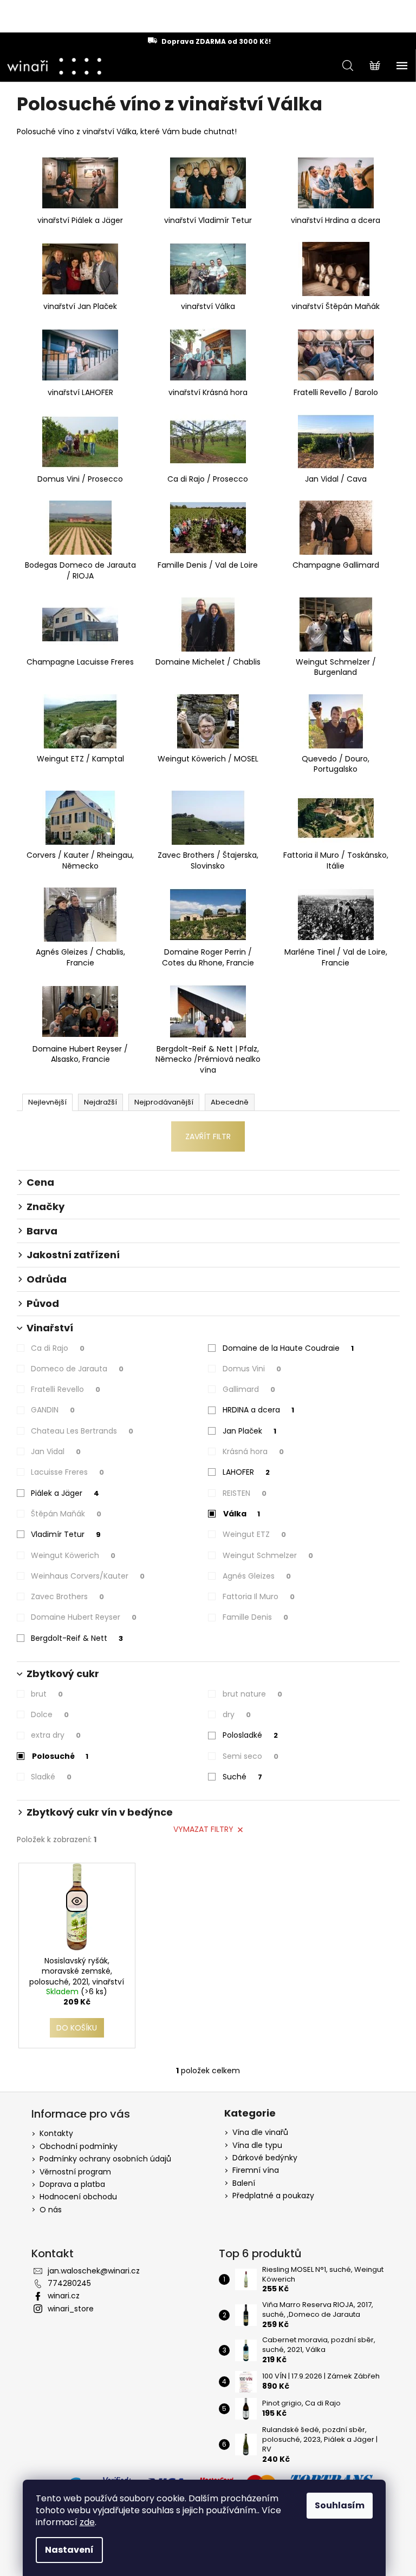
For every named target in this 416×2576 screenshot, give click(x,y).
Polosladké (250, 1735)
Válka (242, 1514)
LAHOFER (246, 1472)
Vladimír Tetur (66, 1534)
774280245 (69, 2283)
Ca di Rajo (58, 1348)
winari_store (71, 2309)
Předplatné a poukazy (273, 2196)
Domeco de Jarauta (77, 1369)
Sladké (51, 1777)
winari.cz (64, 2296)
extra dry (56, 1735)
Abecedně (230, 1102)
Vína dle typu (257, 2145)
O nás (51, 2210)
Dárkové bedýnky (265, 2158)
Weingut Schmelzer (268, 1555)
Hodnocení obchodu (78, 2197)
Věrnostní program (75, 2172)
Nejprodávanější (164, 1102)
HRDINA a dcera (258, 1410)
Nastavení (69, 2550)
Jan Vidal (56, 1451)
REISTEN (245, 1493)
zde (87, 2522)
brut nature (252, 1694)
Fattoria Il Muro (259, 1596)
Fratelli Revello (66, 1389)
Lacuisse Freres (67, 1472)
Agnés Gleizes (257, 1576)
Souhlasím (340, 2505)
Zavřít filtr (208, 1136)
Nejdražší (100, 1102)
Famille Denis (255, 1617)
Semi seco (251, 1756)
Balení (244, 2183)
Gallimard (249, 1389)
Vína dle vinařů (260, 2133)
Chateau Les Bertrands (82, 1431)
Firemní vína (256, 2170)
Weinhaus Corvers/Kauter (88, 1576)
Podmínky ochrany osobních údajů (105, 2159)
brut (47, 1694)
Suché (242, 1777)
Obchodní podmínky (79, 2146)
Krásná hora (253, 1451)
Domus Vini (252, 1369)
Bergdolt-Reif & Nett (77, 1638)
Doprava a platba (72, 2184)
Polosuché (60, 1756)
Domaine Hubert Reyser (84, 1617)
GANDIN (53, 1410)
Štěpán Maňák (66, 1514)
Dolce (50, 1714)
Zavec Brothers (67, 1596)
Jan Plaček (249, 1431)
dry (237, 1714)
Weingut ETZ (254, 1534)
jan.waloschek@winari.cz (94, 2271)
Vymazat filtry (203, 1829)
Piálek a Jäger (65, 1493)
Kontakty (56, 2133)
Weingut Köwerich (73, 1555)
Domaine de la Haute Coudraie (288, 1348)
